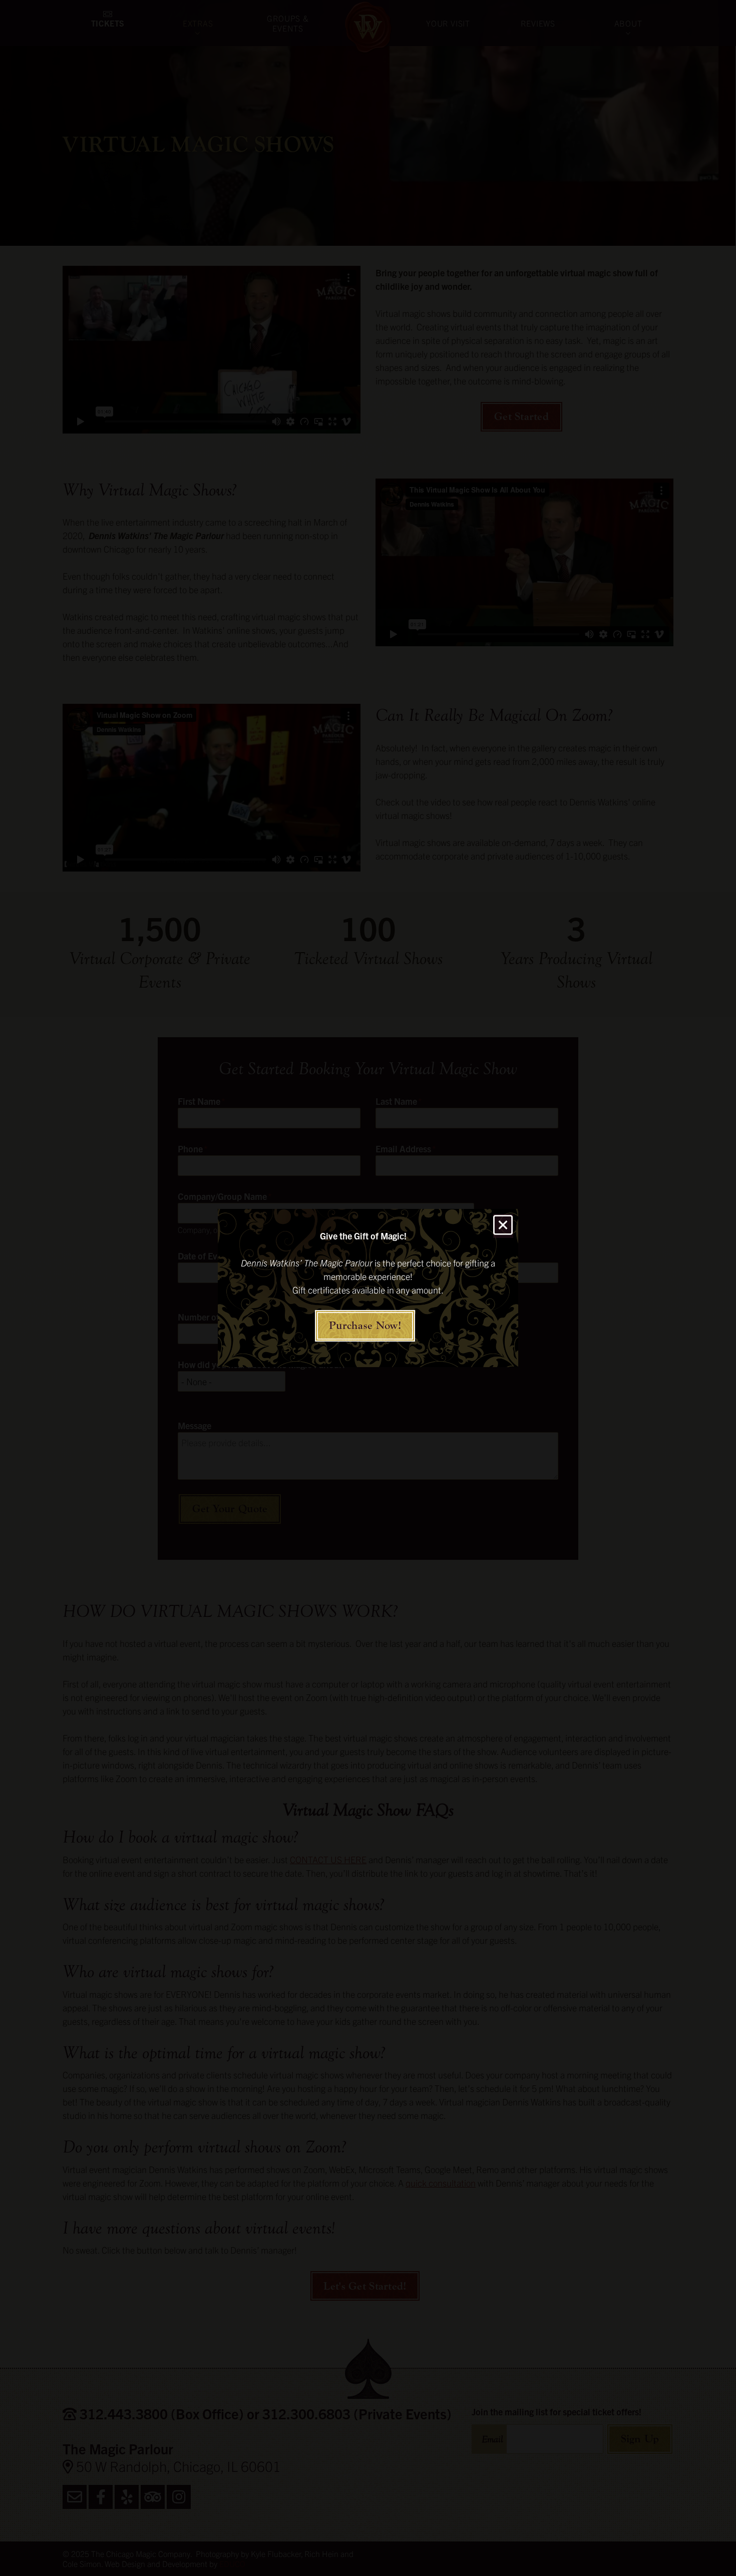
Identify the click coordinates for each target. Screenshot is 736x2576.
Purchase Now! (365, 1326)
